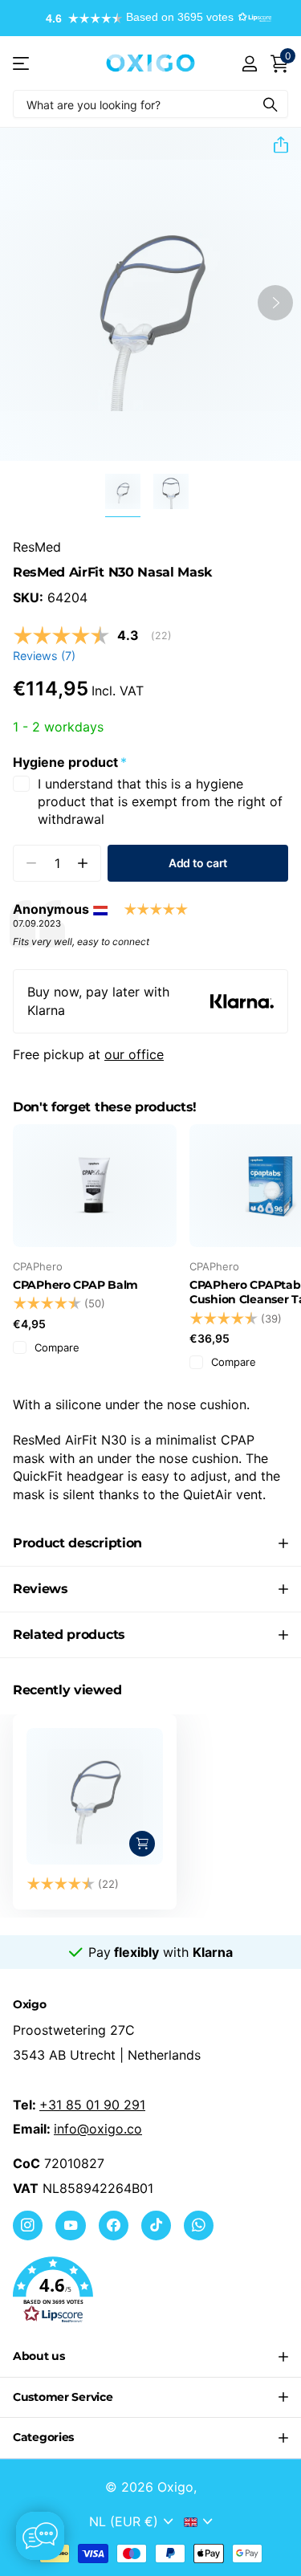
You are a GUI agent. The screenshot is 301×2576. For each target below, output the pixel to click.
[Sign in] (249, 63)
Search (270, 104)
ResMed (37, 547)
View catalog (22, 63)
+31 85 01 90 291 (92, 2105)
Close (150, 2357)
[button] (151, 18)
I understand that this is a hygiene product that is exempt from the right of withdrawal (160, 802)
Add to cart (198, 863)
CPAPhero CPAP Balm (75, 1285)
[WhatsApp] (199, 2225)
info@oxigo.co (98, 2129)
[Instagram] (28, 2225)
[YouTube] (70, 2225)
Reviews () (44, 656)
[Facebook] (114, 2225)
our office (134, 1054)
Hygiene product (70, 762)
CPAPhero (38, 1266)
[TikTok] (156, 2225)
